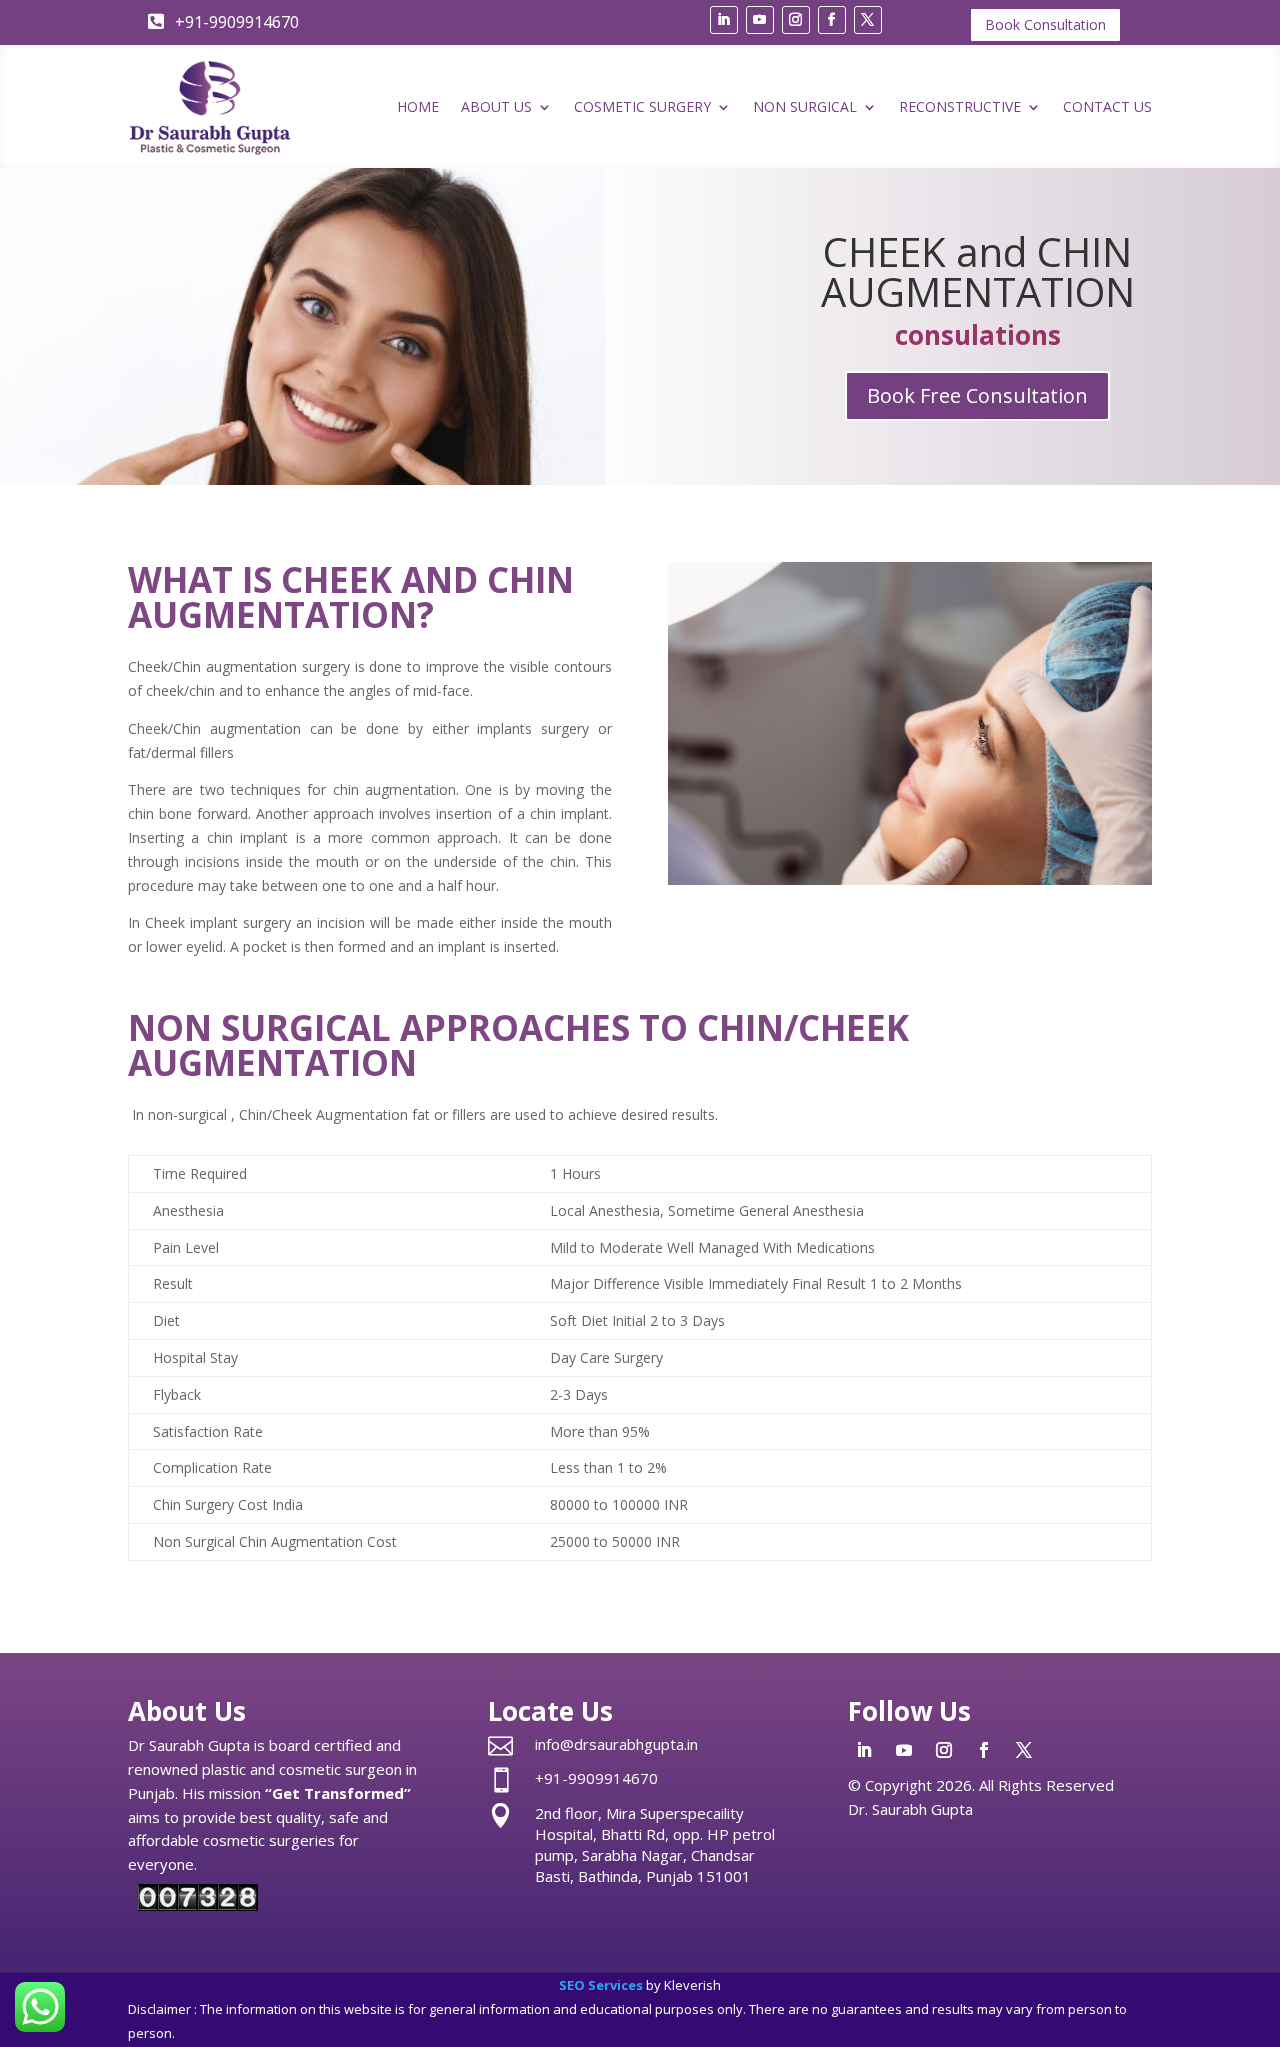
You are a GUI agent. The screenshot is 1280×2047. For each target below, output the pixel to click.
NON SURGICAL (805, 106)
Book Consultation (1045, 24)
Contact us (1107, 106)
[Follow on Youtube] (760, 20)
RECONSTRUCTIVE (960, 106)
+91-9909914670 (596, 1778)
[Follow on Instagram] (796, 20)
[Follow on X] (868, 20)
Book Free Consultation (977, 395)
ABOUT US (496, 106)
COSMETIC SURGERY (642, 106)
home (418, 106)
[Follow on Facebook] (832, 20)
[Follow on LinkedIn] (724, 20)
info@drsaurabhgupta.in (616, 1744)
